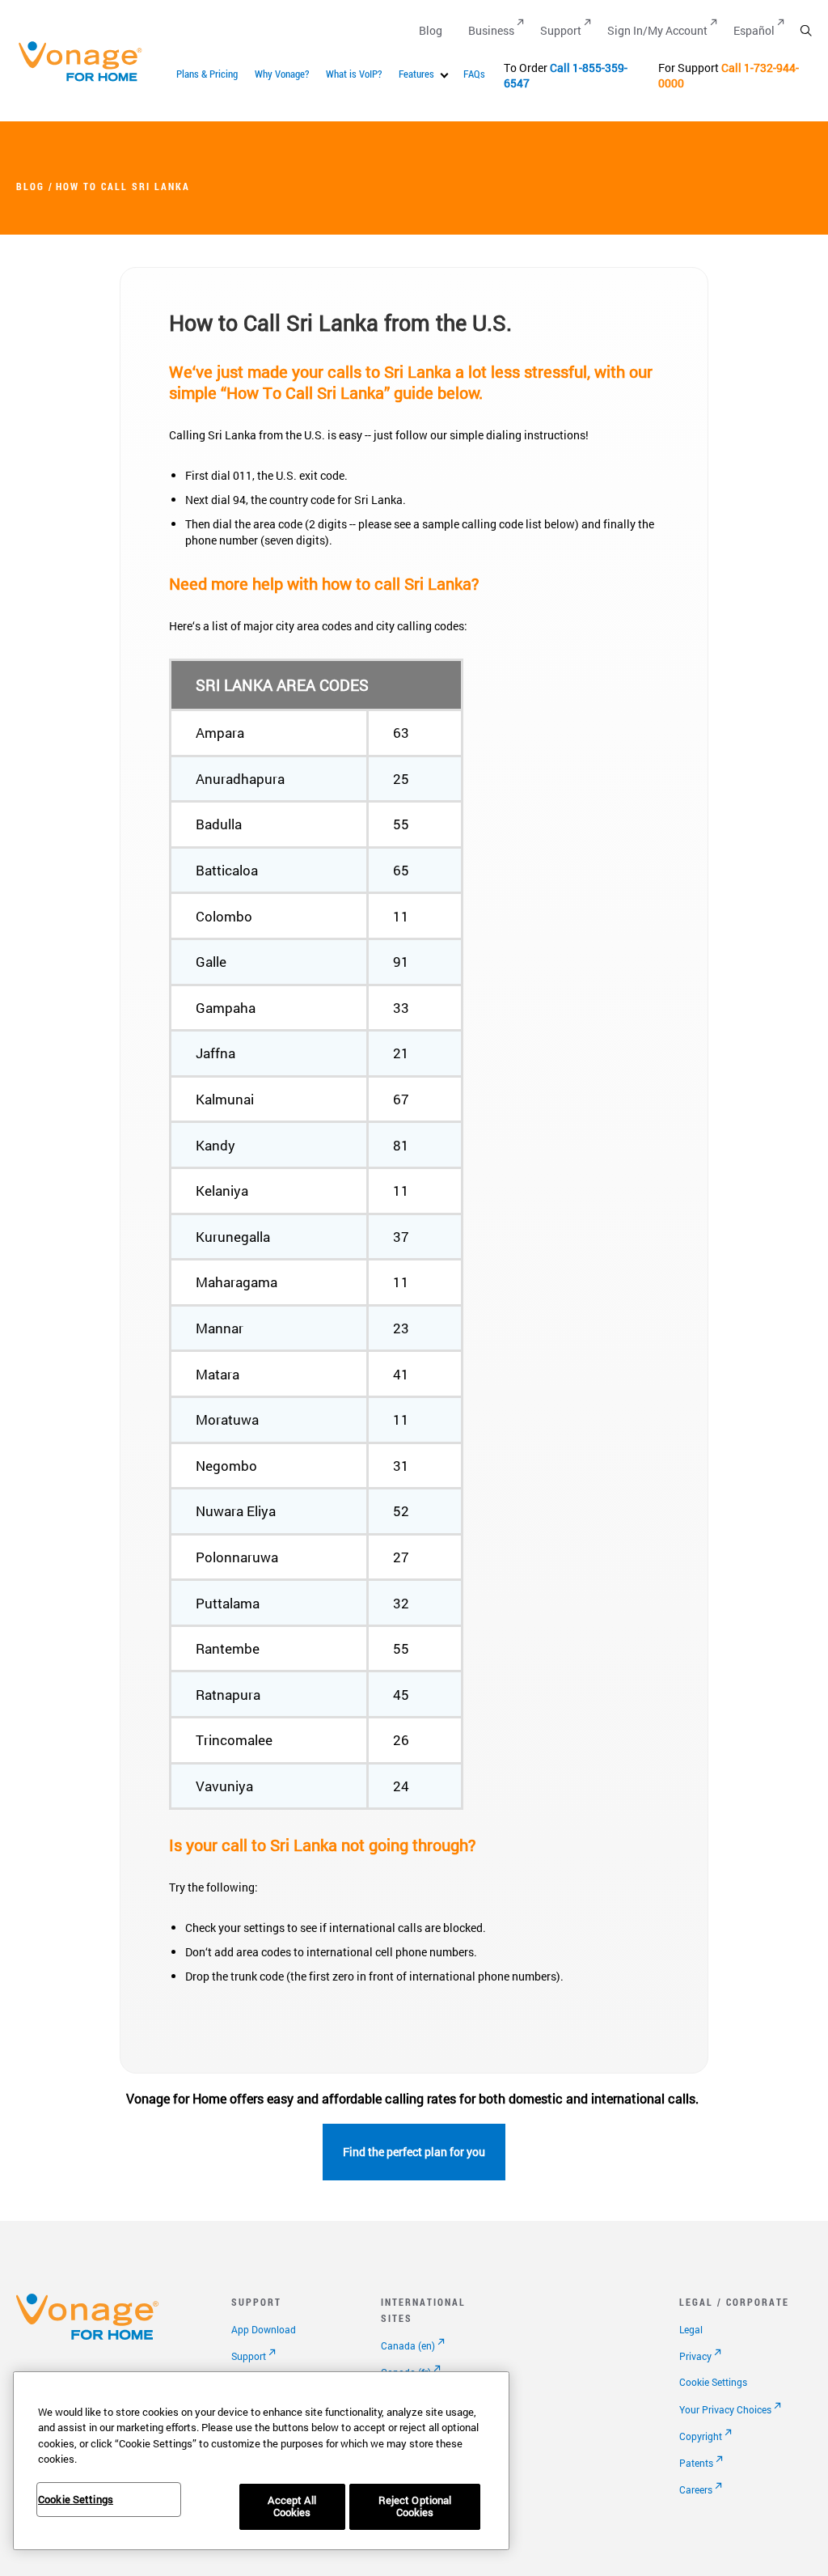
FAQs (474, 74)
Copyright (701, 2436)
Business (491, 30)
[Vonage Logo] (87, 80)
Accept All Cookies (291, 2506)
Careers (696, 2489)
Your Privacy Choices (725, 2409)
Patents (696, 2463)
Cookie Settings (713, 2382)
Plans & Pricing (207, 74)
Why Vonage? (282, 74)
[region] (261, 2461)
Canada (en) (408, 2345)
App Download (264, 2329)
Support (561, 30)
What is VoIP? (354, 74)
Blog (431, 30)
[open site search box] (806, 30)
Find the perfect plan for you (414, 2152)
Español (754, 30)
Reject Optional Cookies (415, 2506)
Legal (691, 2329)
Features (416, 74)
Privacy (695, 2356)
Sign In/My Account (657, 30)
